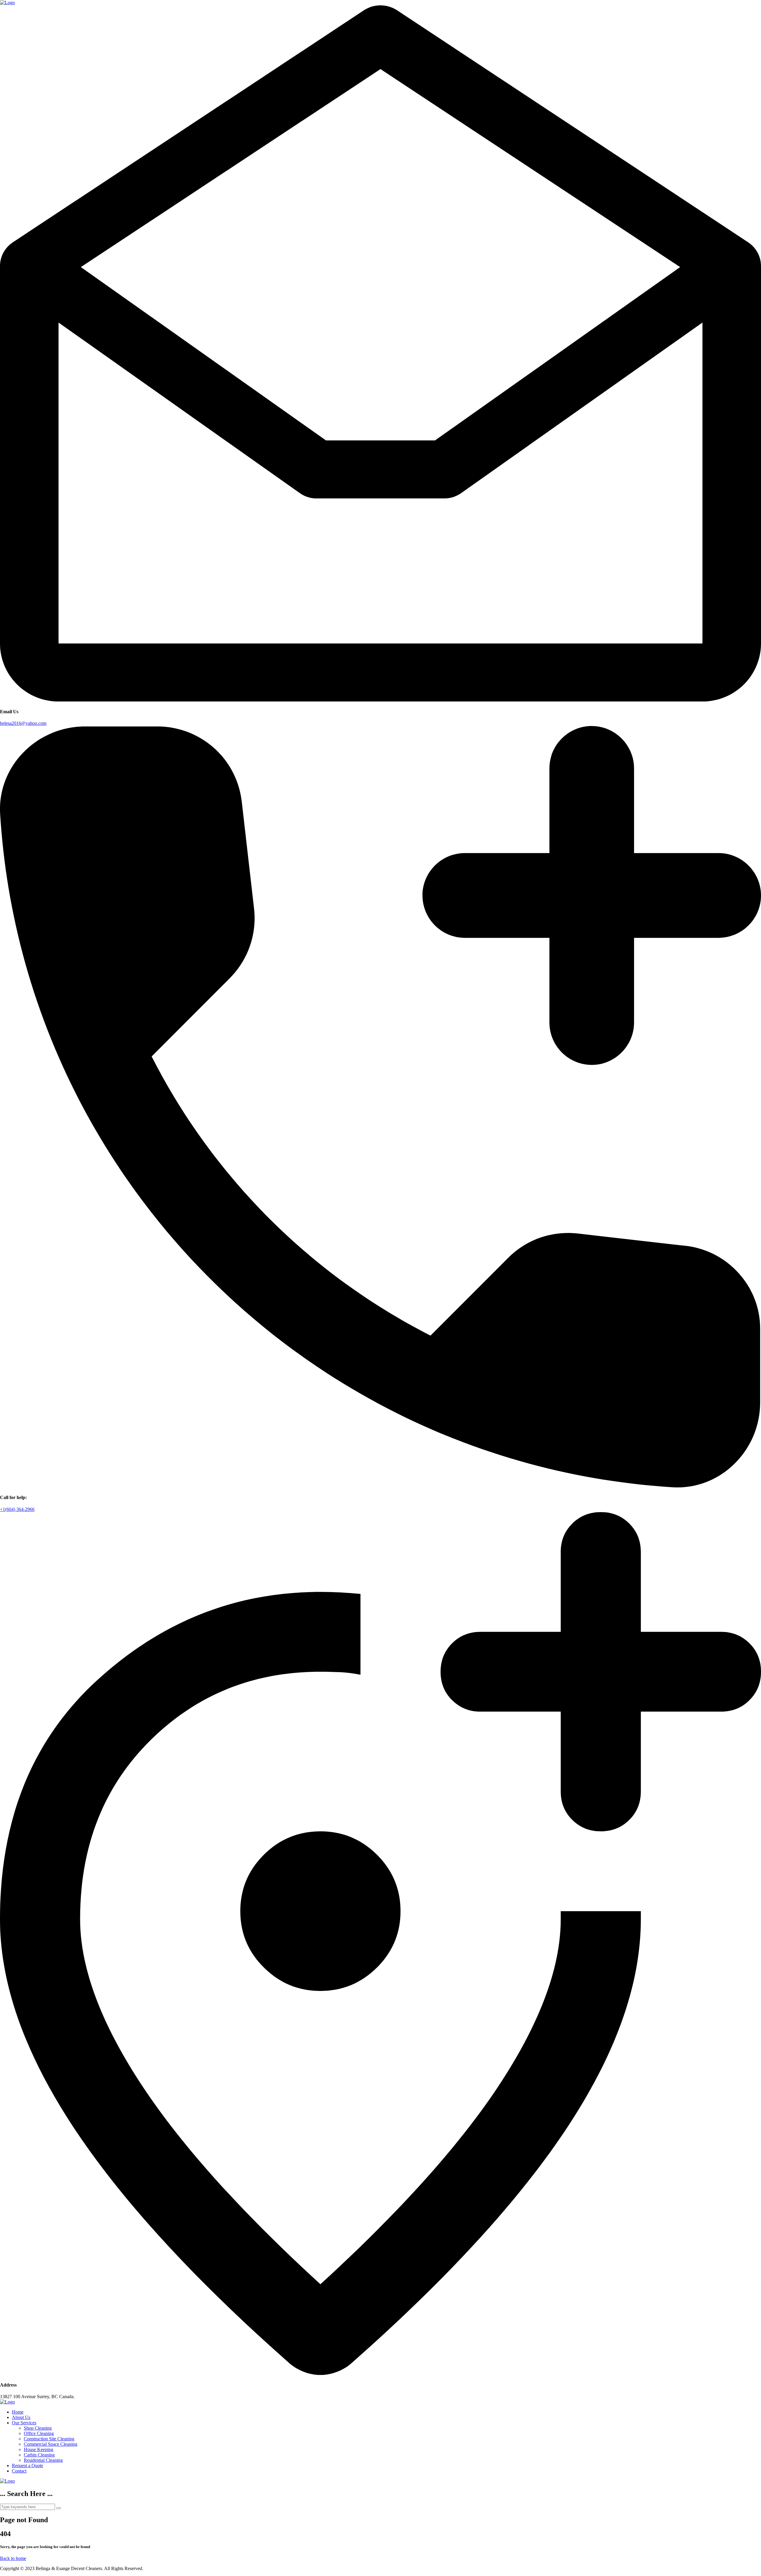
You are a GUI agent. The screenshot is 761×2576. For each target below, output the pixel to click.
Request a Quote (27, 2466)
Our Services (24, 2423)
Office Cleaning (39, 2433)
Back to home (13, 2558)
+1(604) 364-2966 (17, 1509)
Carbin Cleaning (39, 2455)
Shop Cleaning (38, 2428)
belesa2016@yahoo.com (23, 723)
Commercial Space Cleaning (51, 2444)
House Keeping (38, 2449)
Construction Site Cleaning (49, 2439)
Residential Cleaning (43, 2460)
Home (18, 2412)
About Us (21, 2417)
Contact (19, 2471)
